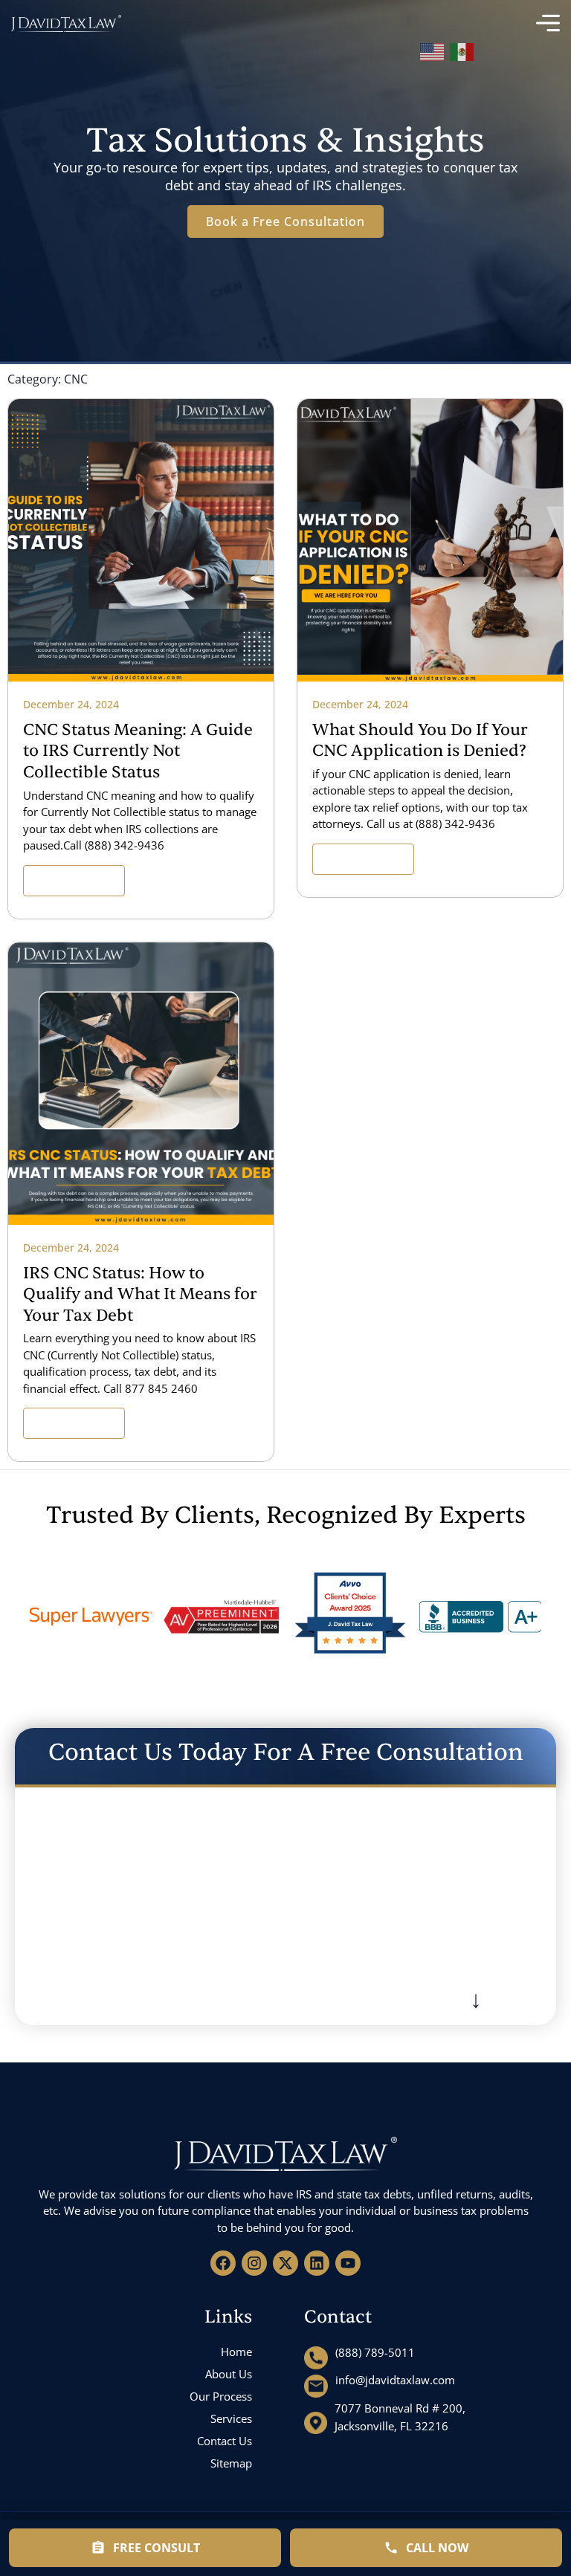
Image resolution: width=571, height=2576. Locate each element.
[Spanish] (462, 49)
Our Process (221, 2396)
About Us (229, 2374)
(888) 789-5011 (375, 2352)
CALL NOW (437, 2548)
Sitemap (231, 2463)
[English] (433, 49)
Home (236, 2352)
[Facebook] (223, 2263)
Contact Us (225, 2441)
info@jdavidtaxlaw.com (395, 2380)
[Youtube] (348, 2263)
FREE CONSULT (157, 2548)
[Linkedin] (317, 2263)
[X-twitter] (285, 2263)
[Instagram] (254, 2263)
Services (231, 2418)
